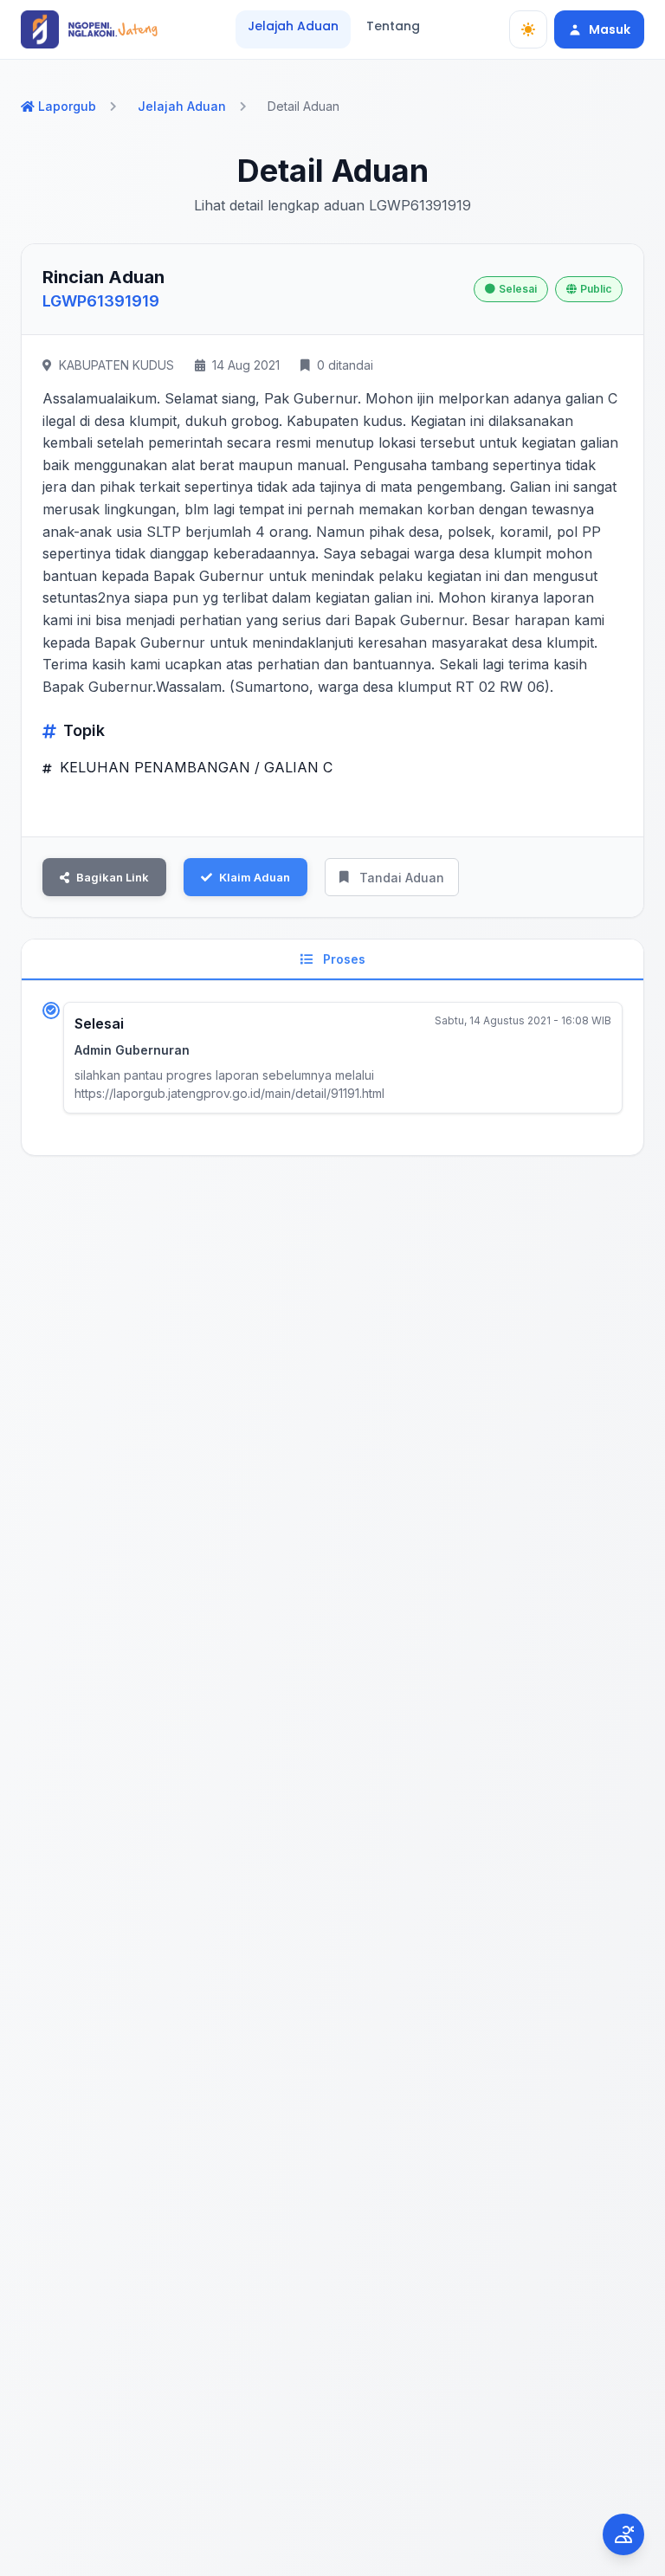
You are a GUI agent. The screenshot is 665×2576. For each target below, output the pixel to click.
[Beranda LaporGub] (89, 29)
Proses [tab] (342, 959)
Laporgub (67, 106)
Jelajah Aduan (293, 26)
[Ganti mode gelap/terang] (528, 29)
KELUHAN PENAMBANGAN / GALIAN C (194, 767)
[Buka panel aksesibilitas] (623, 2534)
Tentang (393, 26)
